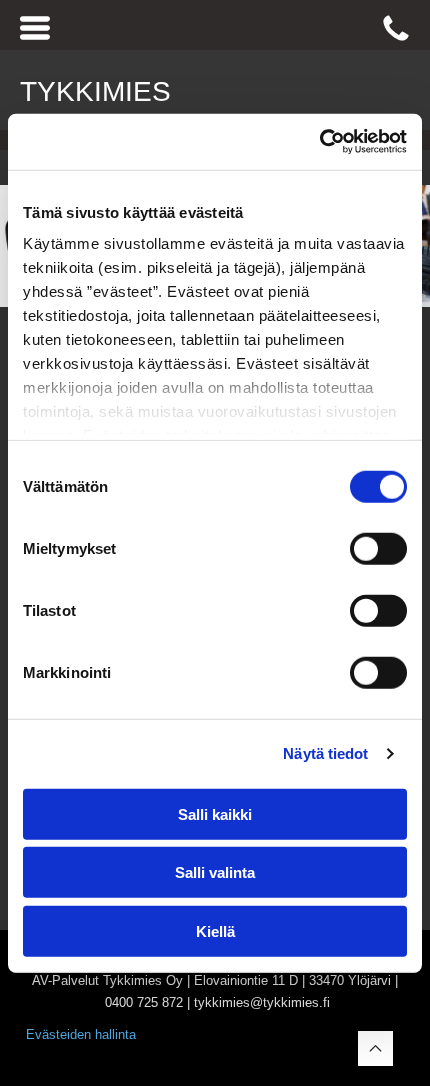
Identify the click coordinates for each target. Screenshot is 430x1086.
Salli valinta (215, 872)
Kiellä (215, 930)
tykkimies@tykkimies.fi (262, 1002)
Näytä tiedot (325, 753)
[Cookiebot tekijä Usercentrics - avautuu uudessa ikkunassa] (319, 142)
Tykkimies (95, 91)
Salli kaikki (215, 813)
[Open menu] (35, 28)
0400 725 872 (144, 1002)
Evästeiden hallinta (81, 1034)
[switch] (378, 548)
